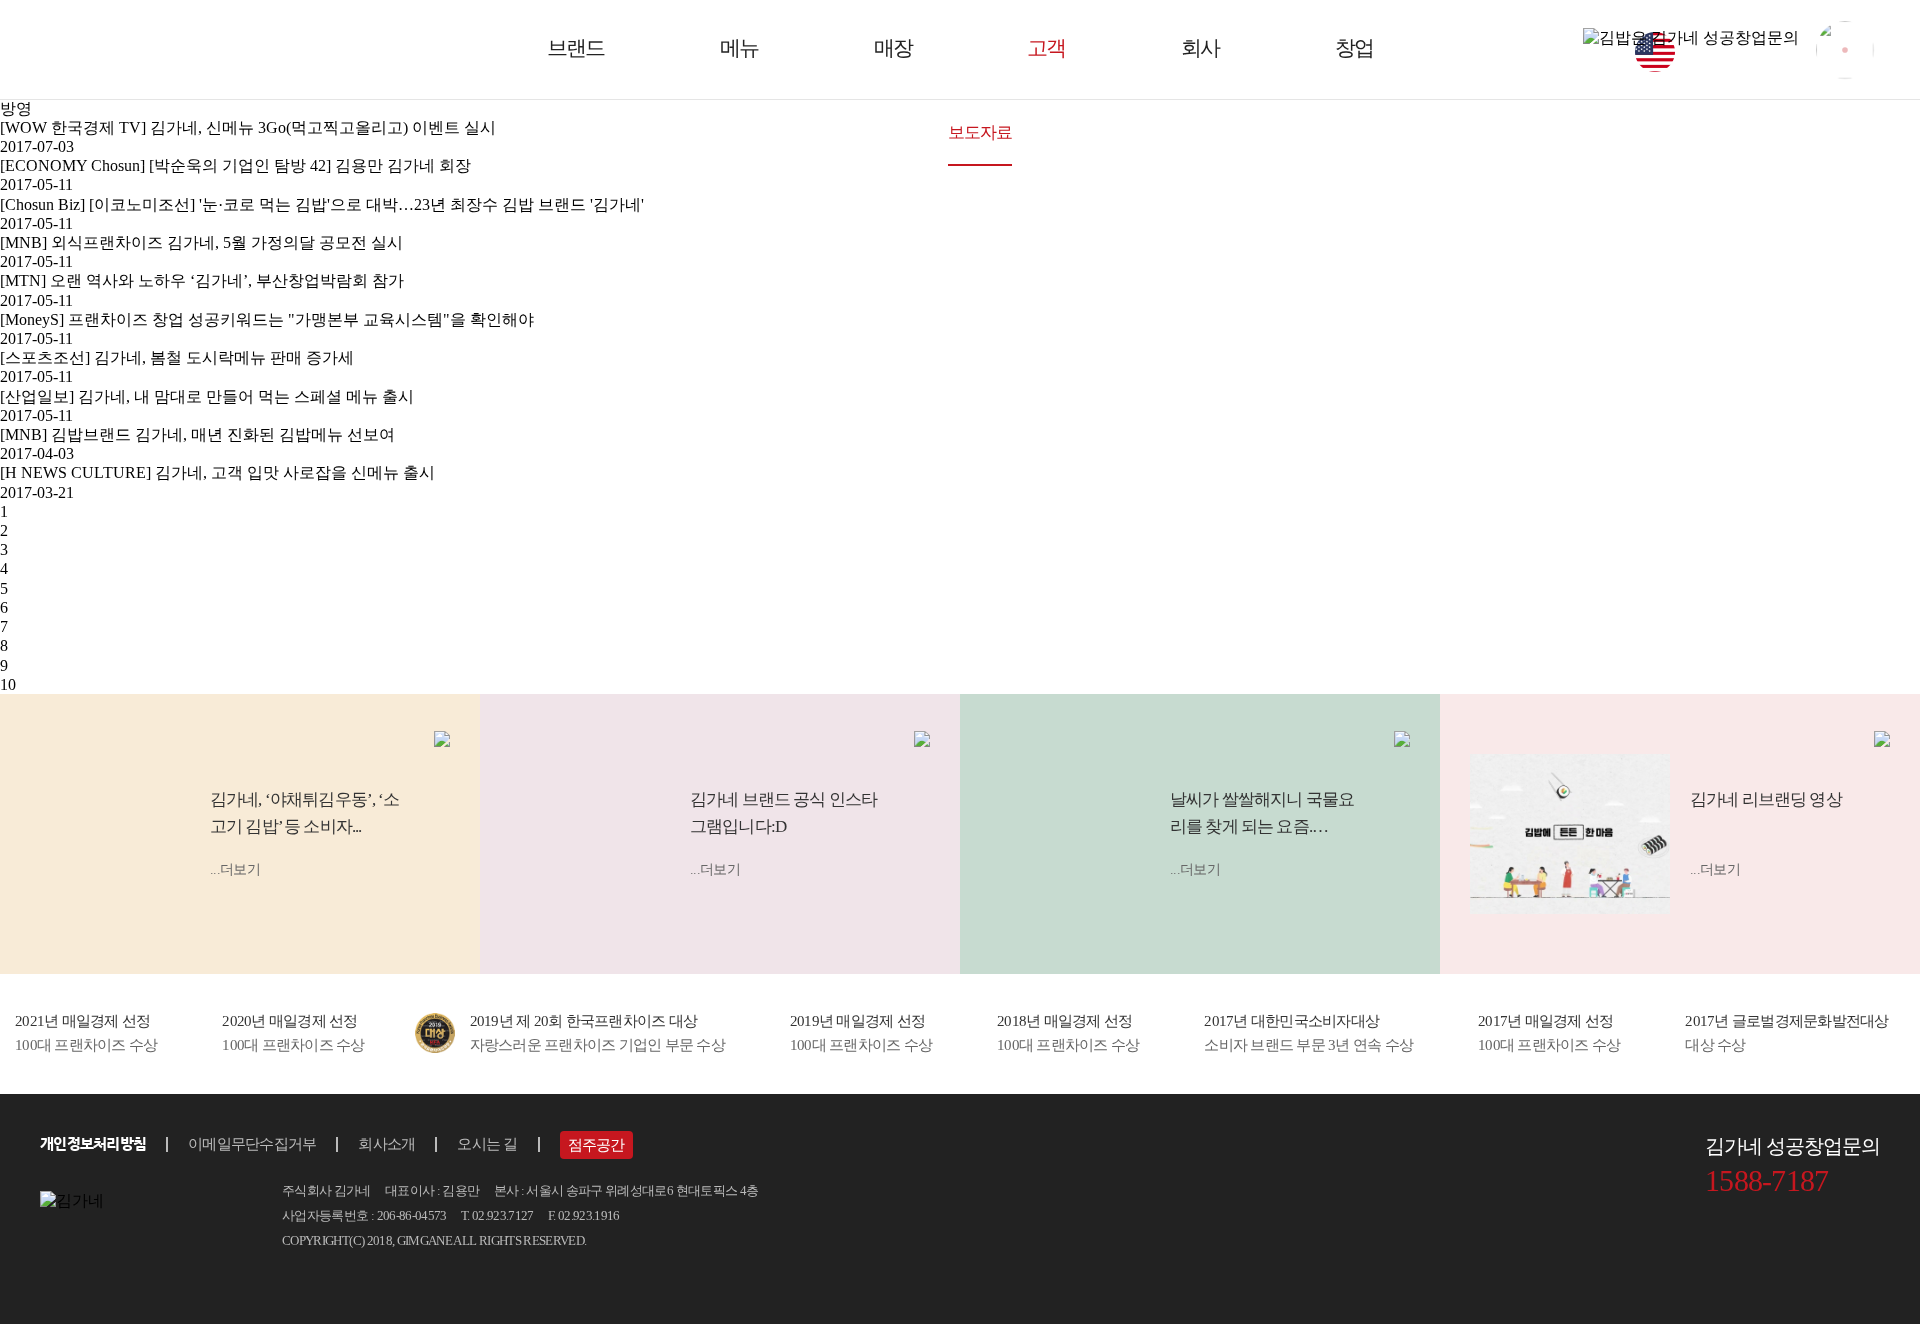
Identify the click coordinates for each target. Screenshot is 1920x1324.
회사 (1200, 48)
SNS (1170, 132)
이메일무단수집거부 (252, 1144)
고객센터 (1257, 132)
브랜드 (575, 48)
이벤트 (883, 132)
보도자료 (980, 132)
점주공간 (1084, 132)
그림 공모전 (777, 132)
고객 (1046, 48)
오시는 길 (487, 1144)
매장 (893, 48)
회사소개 (386, 1144)
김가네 (131, 49)
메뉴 (739, 48)
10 (8, 684)
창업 (1354, 48)
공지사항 (663, 132)
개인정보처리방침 (93, 1143)
